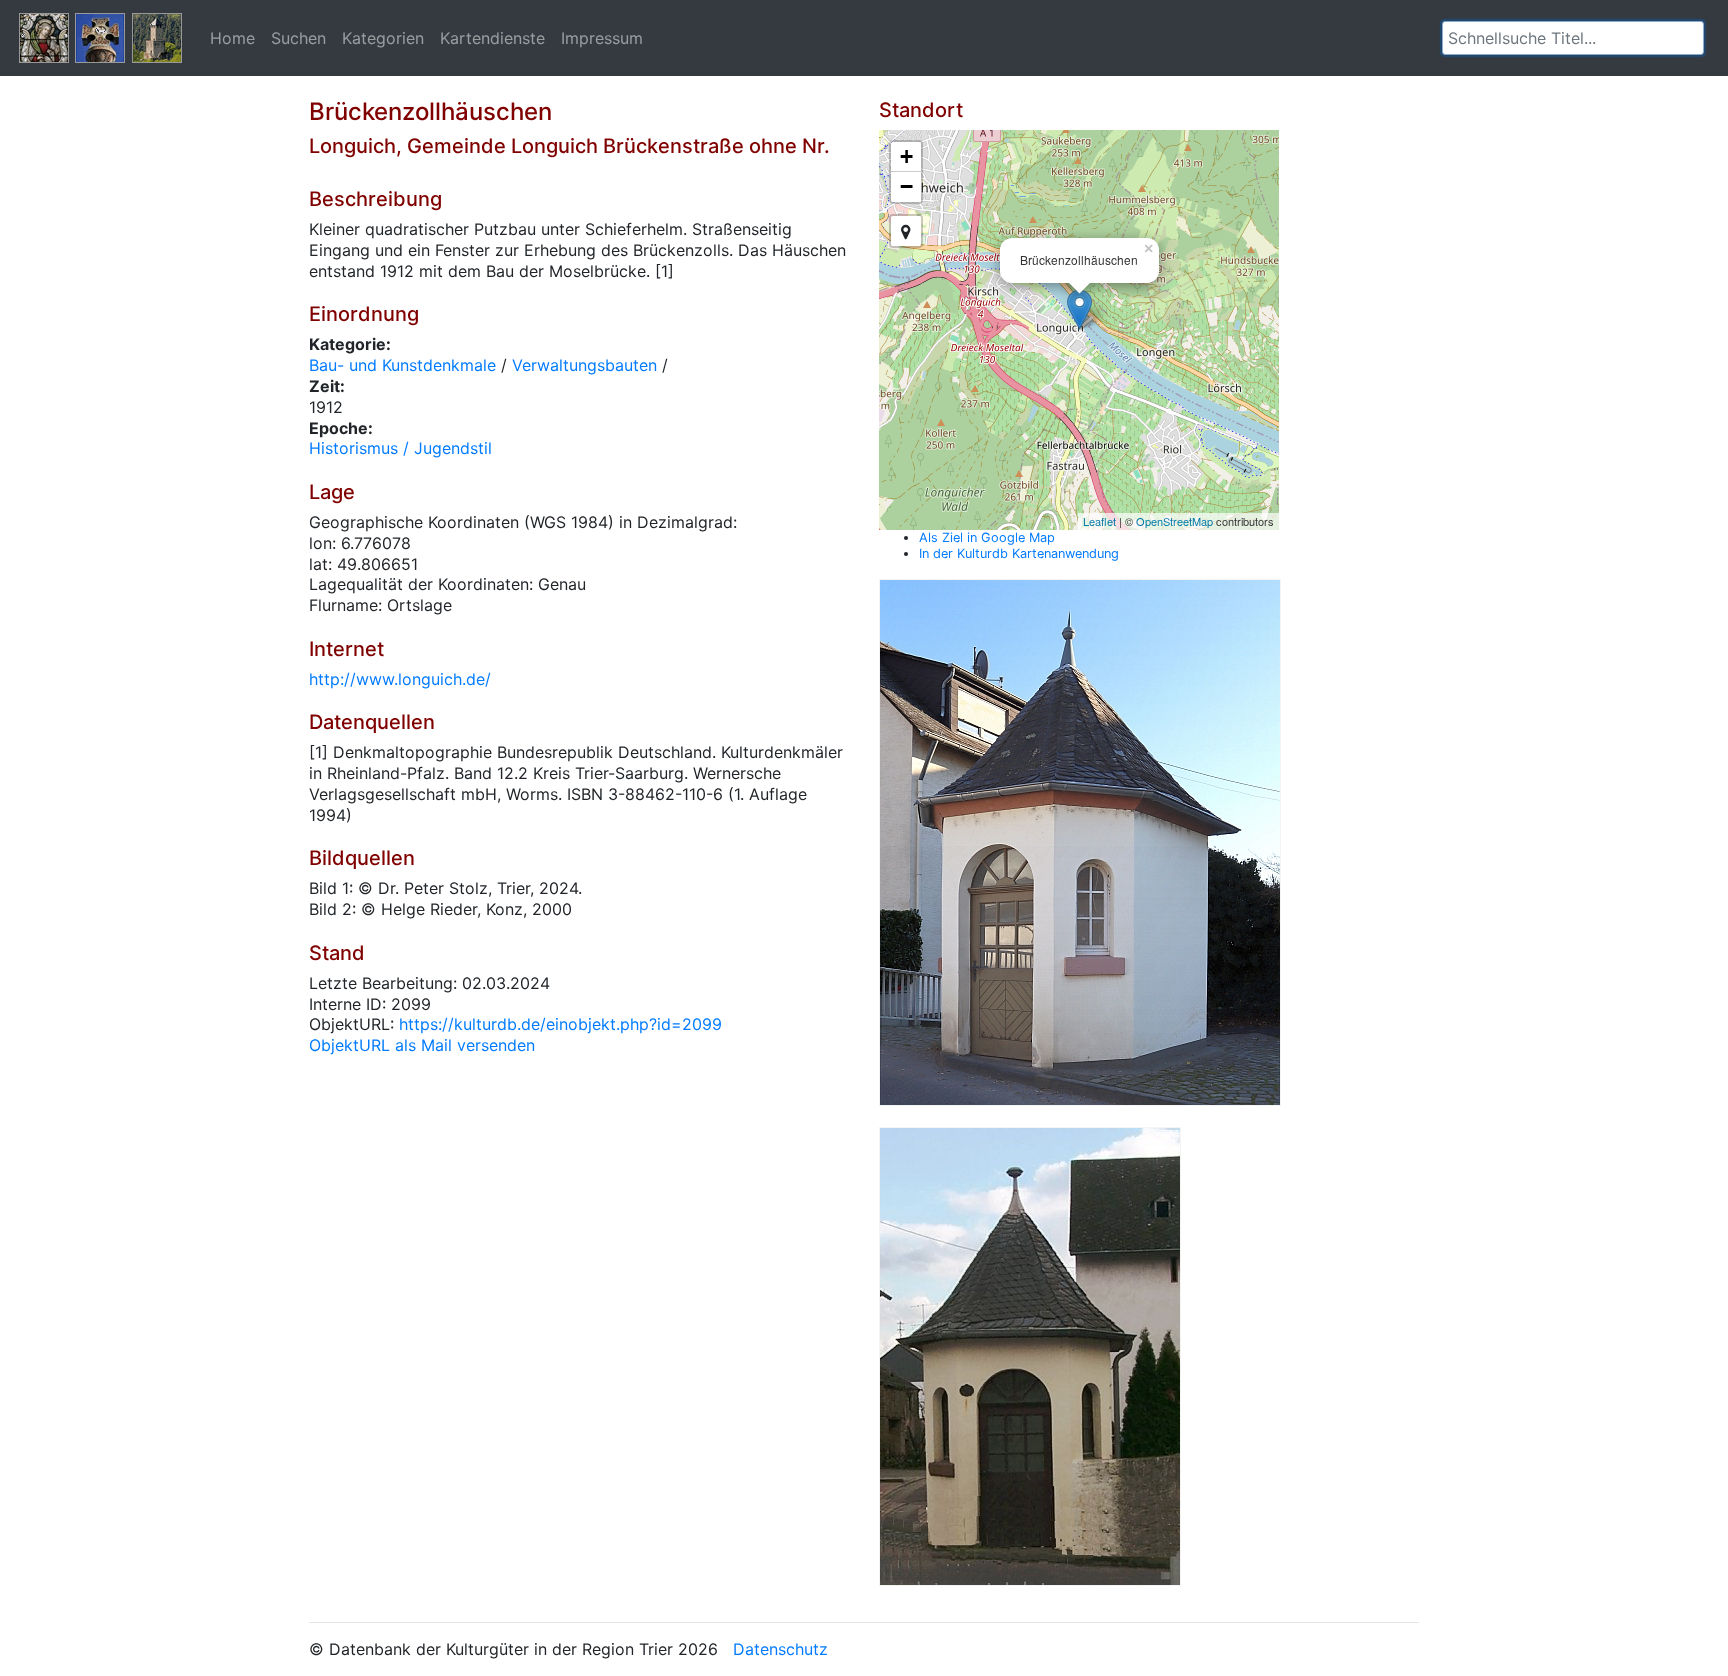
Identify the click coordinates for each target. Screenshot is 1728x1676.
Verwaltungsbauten (584, 365)
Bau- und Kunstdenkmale (402, 365)
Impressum (602, 38)
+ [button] (906, 156)
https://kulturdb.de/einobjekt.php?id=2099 (560, 1024)
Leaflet (1099, 521)
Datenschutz (780, 1649)
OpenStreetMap (1174, 521)
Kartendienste (492, 38)
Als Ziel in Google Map (987, 537)
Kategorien (383, 38)
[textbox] (1573, 38)
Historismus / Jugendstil (400, 448)
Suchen (298, 38)
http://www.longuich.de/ (400, 679)
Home (232, 38)
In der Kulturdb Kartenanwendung (1019, 553)
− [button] (906, 186)
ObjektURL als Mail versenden (422, 1045)
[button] (1689, 38)
